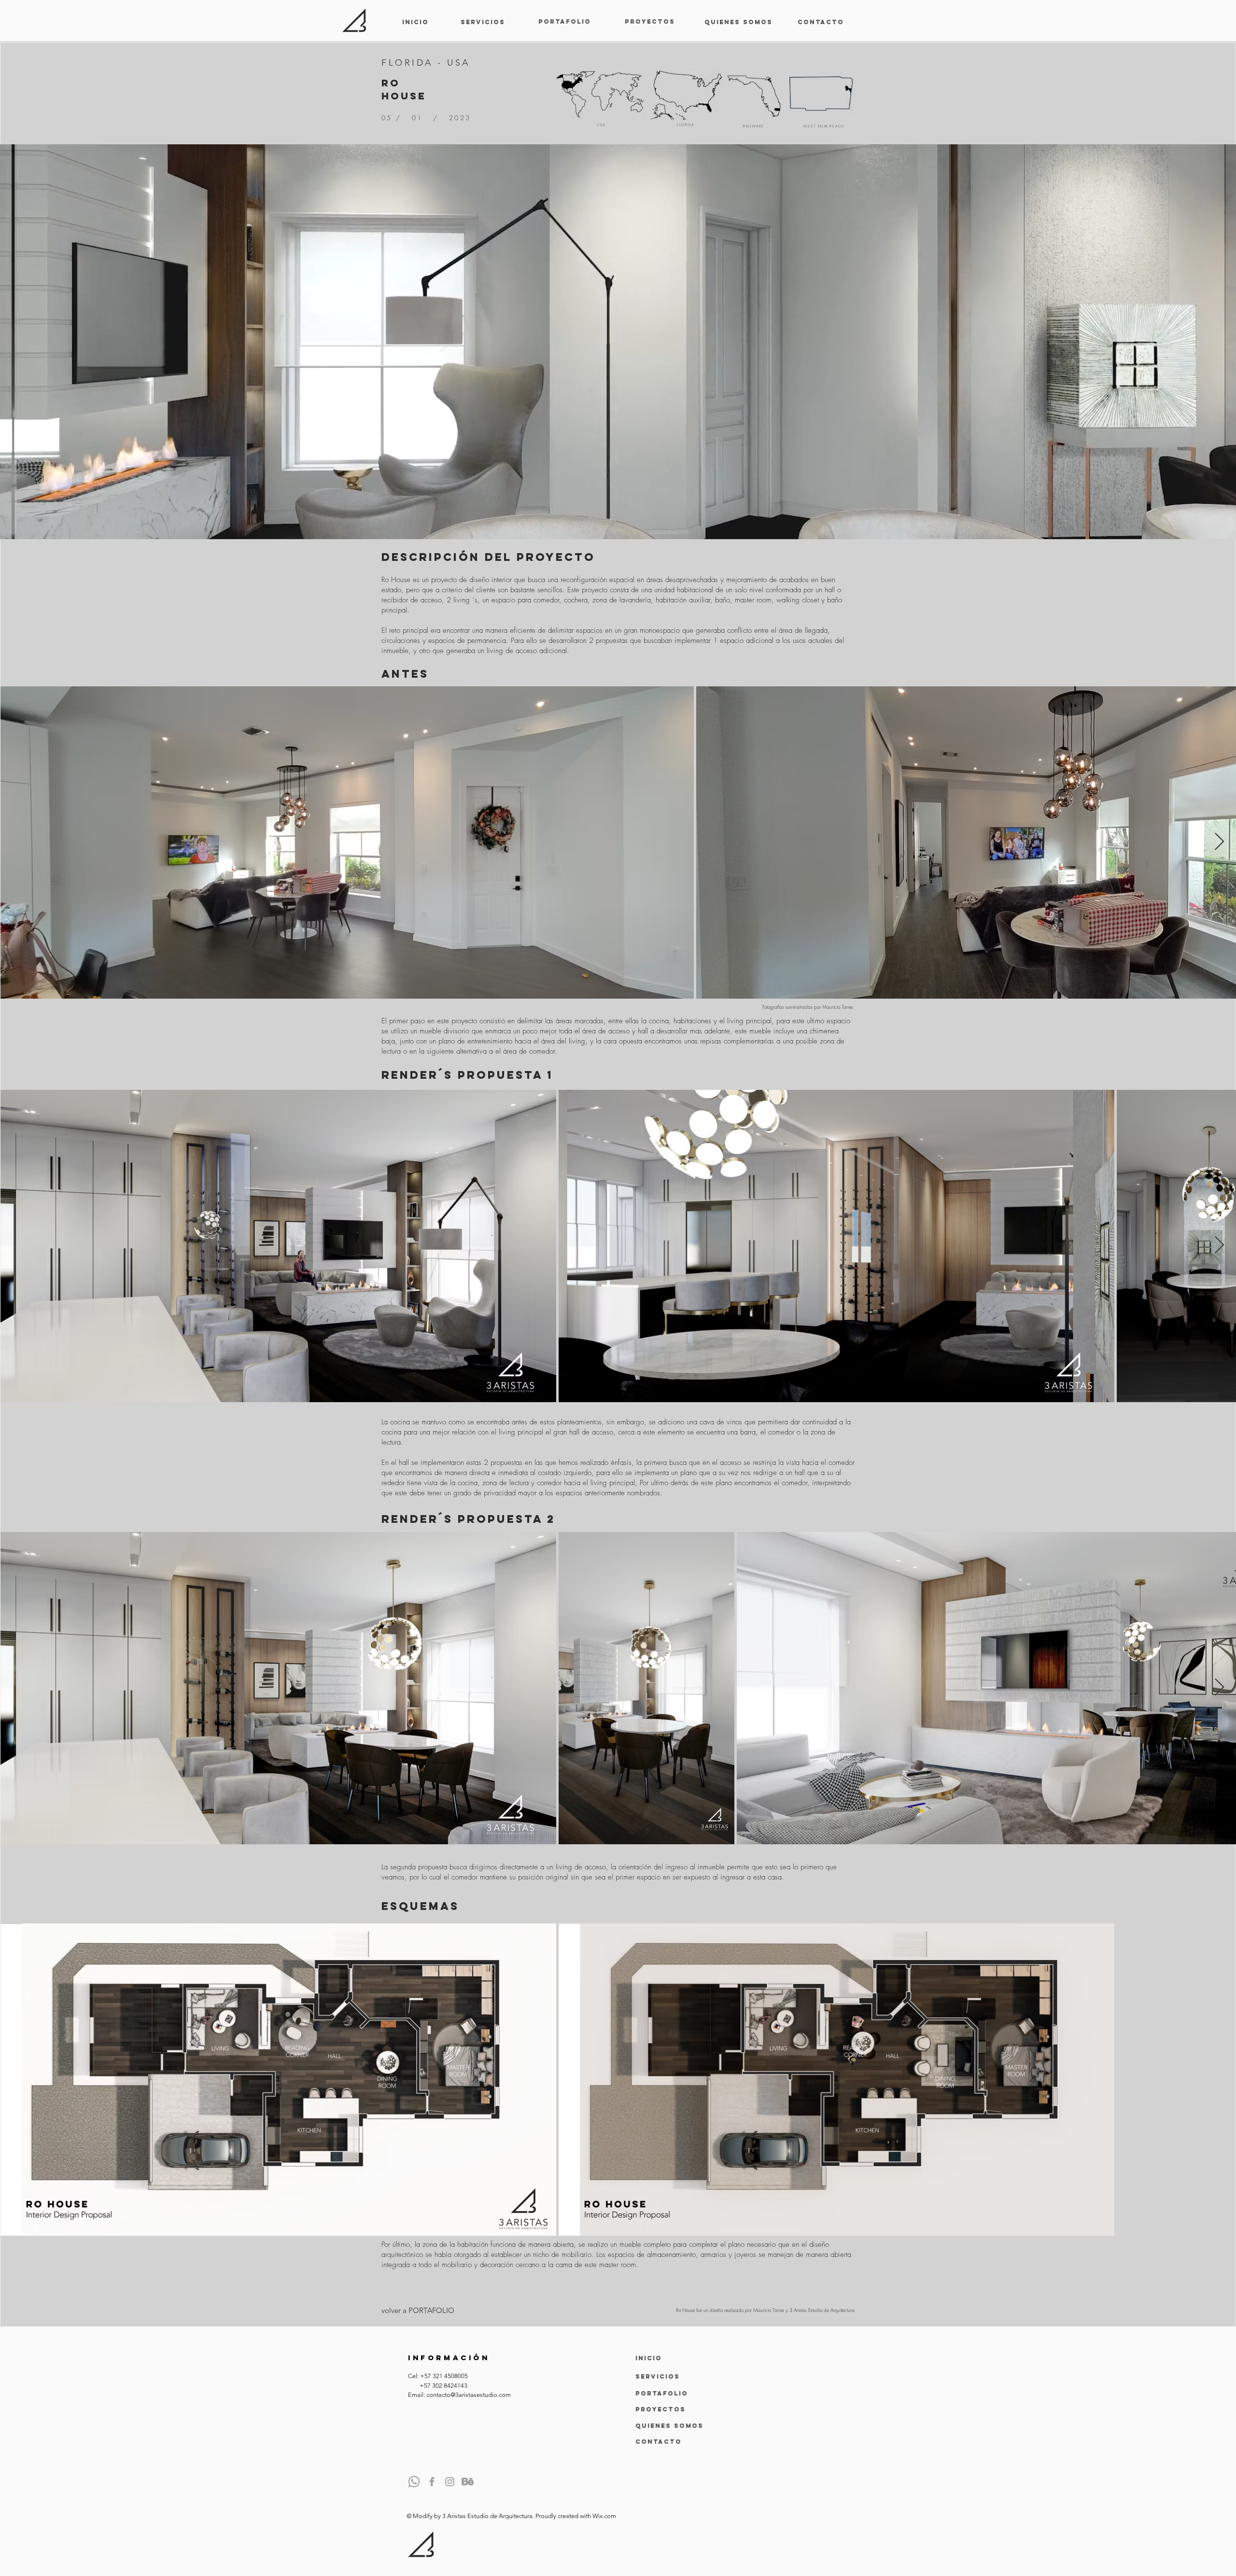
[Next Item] (1219, 842)
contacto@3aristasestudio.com (469, 2395)
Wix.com (604, 2516)
